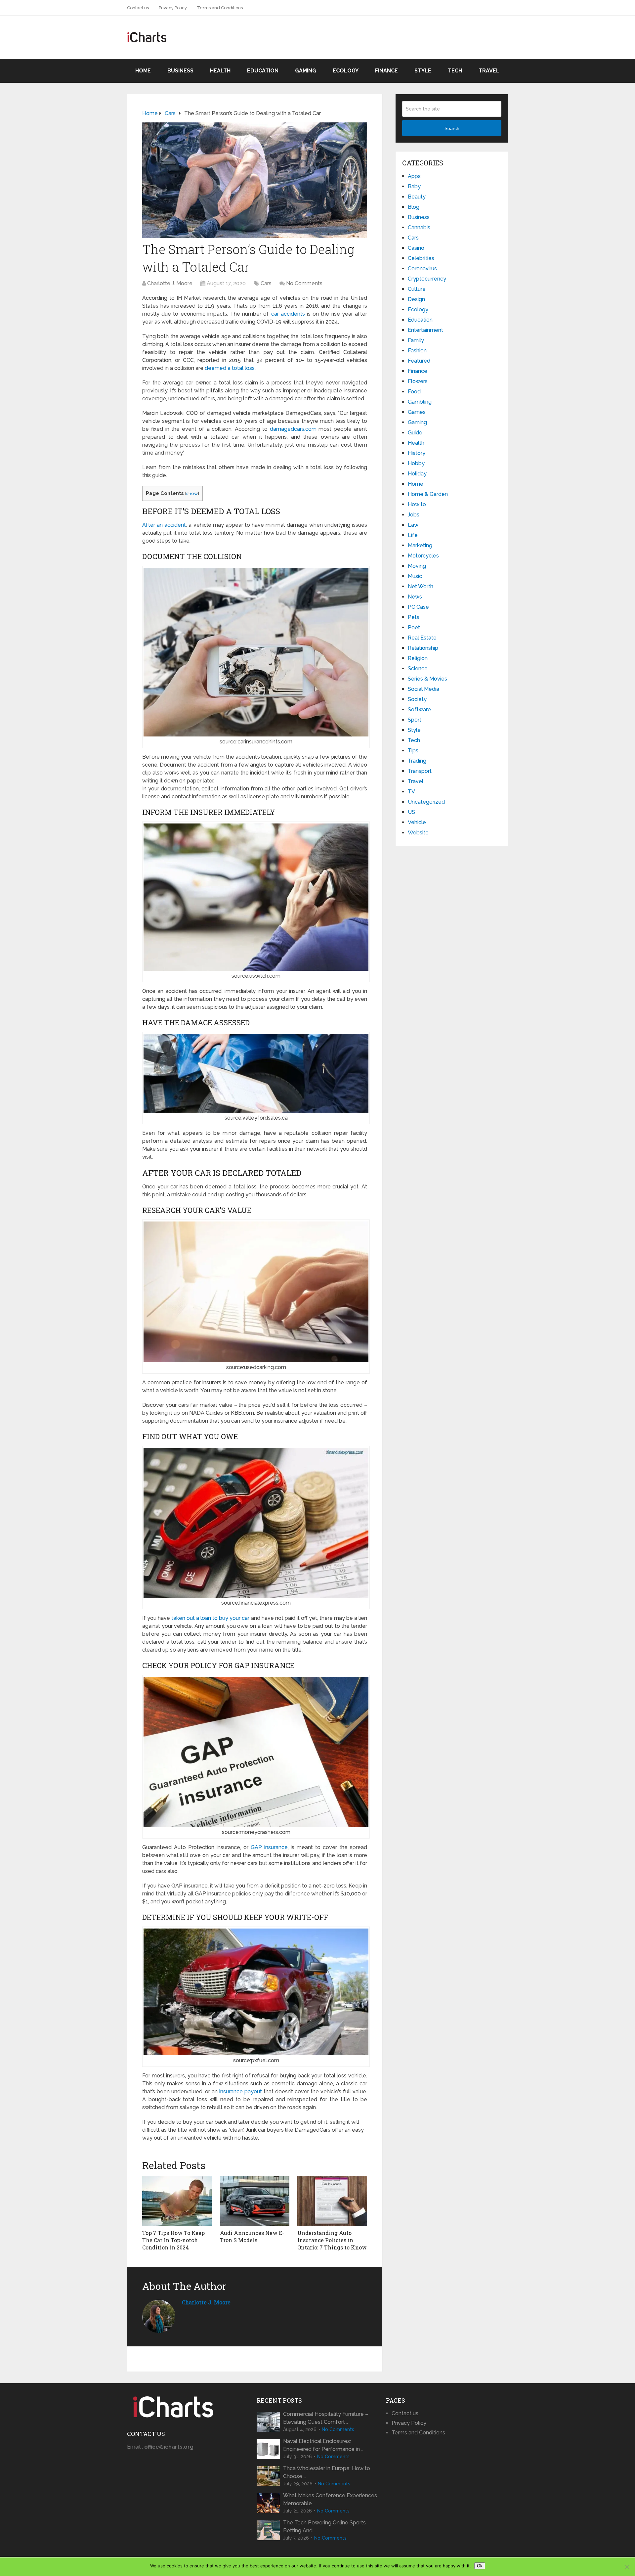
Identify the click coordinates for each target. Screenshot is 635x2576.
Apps (414, 176)
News (415, 597)
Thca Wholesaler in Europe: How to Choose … (327, 2472)
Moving (417, 566)
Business (180, 71)
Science (418, 668)
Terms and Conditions (220, 8)
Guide (415, 433)
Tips (413, 751)
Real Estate (422, 638)
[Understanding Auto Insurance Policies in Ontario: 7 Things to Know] (332, 2201)
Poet (414, 627)
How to (417, 504)
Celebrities (421, 258)
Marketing (420, 545)
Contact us (138, 8)
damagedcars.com (293, 429)
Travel (489, 71)
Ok (480, 2566)
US (411, 812)
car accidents (288, 314)
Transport (420, 771)
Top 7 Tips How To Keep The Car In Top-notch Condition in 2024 (173, 2240)
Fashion (417, 351)
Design (416, 299)
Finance (386, 71)
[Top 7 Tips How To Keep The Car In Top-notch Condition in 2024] (177, 2201)
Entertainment (425, 330)
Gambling (420, 402)
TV (411, 792)
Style (423, 71)
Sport (415, 720)
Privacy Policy (173, 8)
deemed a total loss (230, 368)
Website (418, 833)
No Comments (304, 283)
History (417, 453)
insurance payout (241, 2091)
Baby (414, 186)
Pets (414, 617)
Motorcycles (423, 556)
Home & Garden (428, 494)
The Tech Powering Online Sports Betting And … (324, 2527)
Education (263, 71)
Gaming (306, 71)
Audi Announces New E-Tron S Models (252, 2236)
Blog (414, 207)
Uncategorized (426, 802)
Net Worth (421, 586)
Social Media (423, 689)
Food (414, 392)
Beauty (417, 197)
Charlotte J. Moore (170, 283)
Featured (419, 361)
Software (419, 710)
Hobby (416, 463)
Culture (417, 289)
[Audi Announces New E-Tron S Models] (255, 2201)
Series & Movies (427, 679)
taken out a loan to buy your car (210, 1618)
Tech (455, 71)
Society (417, 699)
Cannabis (419, 227)
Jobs (414, 515)
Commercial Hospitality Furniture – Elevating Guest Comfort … (326, 2418)
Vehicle (417, 822)
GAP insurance (269, 1847)
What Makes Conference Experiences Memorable (330, 2499)
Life (413, 535)
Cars (266, 283)
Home (143, 71)
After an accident (164, 525)
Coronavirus (422, 268)
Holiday (417, 474)
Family (416, 340)
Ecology (346, 71)
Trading (417, 761)
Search (452, 128)
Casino (416, 248)
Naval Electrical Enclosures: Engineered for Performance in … (323, 2445)
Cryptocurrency (427, 279)
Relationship (423, 648)
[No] (627, 2567)
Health (220, 71)
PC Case (418, 607)
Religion (418, 658)
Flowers (418, 381)
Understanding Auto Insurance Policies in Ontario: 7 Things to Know (332, 2240)
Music (415, 576)
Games (417, 412)
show (192, 493)
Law (413, 525)
